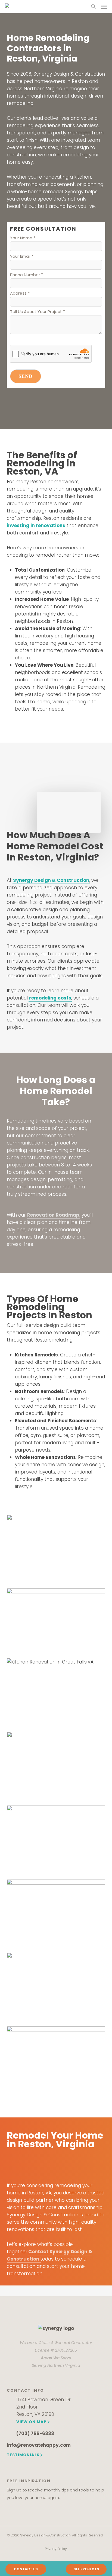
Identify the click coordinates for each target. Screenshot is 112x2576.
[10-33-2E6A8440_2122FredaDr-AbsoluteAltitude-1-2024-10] (57, 1692)
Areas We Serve (56, 2358)
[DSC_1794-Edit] (57, 1840)
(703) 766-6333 (35, 2433)
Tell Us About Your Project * (38, 312)
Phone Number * (27, 275)
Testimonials (23, 2455)
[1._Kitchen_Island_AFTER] (57, 1549)
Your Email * (22, 256)
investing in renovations (36, 525)
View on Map (31, 2422)
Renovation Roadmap (53, 1215)
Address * (20, 293)
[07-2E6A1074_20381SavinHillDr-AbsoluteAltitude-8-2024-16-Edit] (57, 1621)
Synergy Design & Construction (51, 880)
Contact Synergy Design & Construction (49, 2255)
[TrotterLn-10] (57, 2061)
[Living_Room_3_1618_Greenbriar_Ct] (57, 1913)
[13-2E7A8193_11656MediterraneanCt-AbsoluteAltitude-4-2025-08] (57, 1766)
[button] (104, 7)
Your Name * (23, 238)
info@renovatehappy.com (39, 2445)
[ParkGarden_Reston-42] (57, 1987)
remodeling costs (50, 998)
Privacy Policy (56, 2549)
